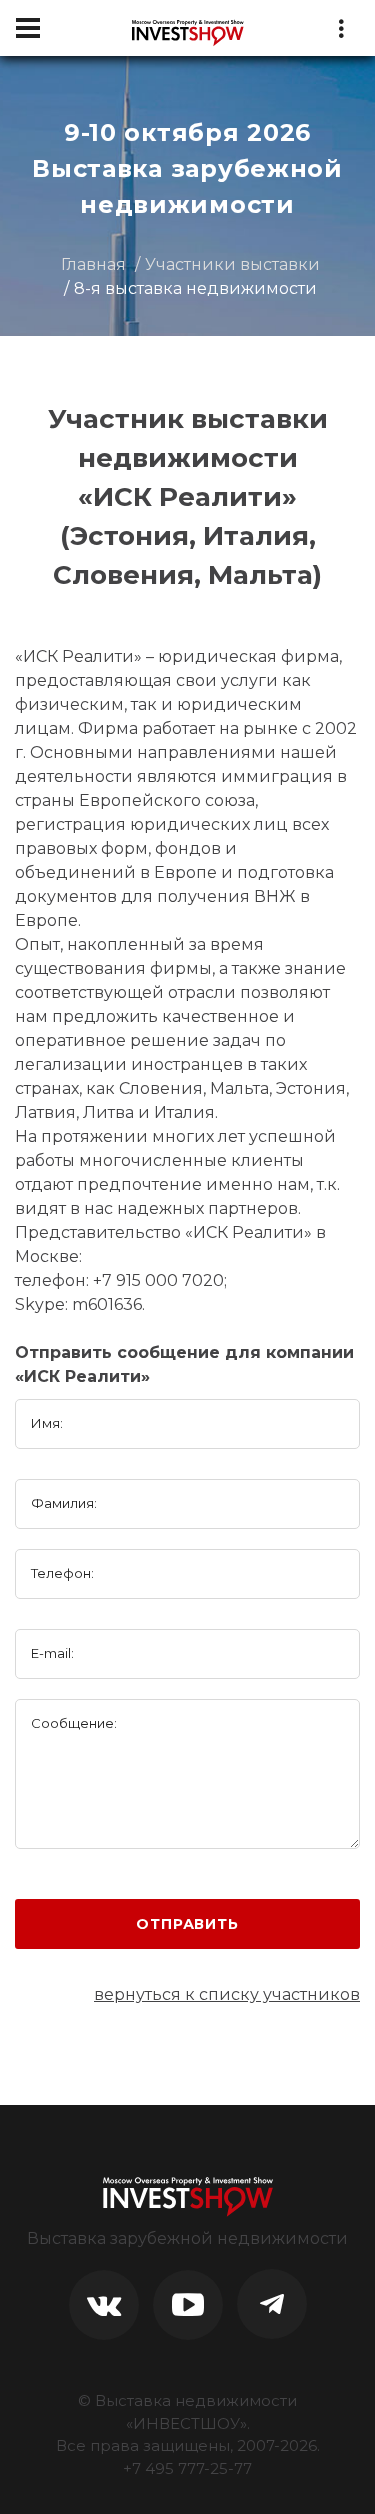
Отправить (187, 1924)
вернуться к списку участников (227, 1994)
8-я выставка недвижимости (195, 288)
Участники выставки (232, 264)
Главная (93, 264)
